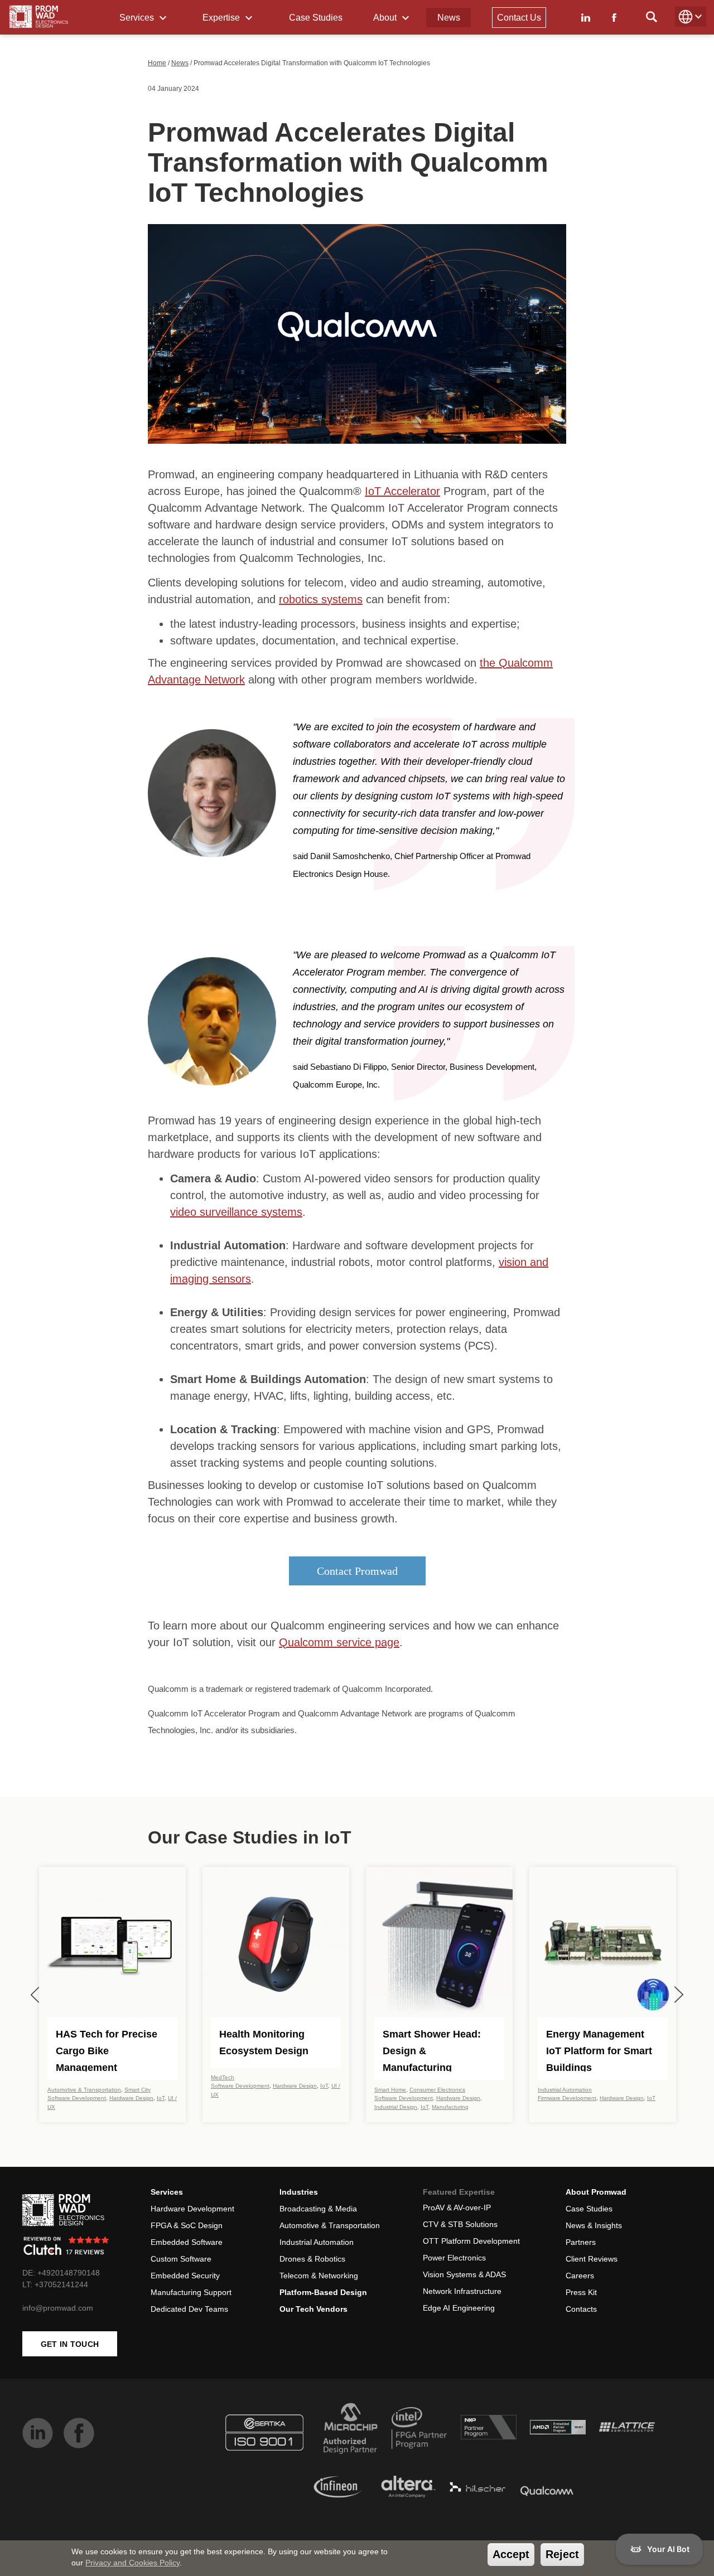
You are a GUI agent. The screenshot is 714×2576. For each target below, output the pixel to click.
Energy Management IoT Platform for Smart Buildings (599, 2050)
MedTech (223, 2077)
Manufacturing (450, 2107)
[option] (112, 1995)
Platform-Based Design (323, 2292)
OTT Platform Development (471, 2241)
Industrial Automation (565, 2090)
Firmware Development (567, 2098)
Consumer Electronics (437, 2090)
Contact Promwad (357, 1571)
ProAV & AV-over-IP (457, 2208)
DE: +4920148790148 (61, 2273)
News (449, 18)
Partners (581, 2242)
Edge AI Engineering (459, 2308)
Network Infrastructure (462, 2291)
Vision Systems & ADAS (464, 2274)
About (386, 18)
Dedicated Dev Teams (189, 2309)
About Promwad (596, 2192)
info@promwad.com (58, 2308)
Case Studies (316, 18)
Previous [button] (35, 1995)
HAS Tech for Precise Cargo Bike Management (107, 2050)
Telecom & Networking (319, 2276)
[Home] (39, 17)
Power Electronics (454, 2258)
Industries (299, 2192)
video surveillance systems (236, 1212)
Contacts (581, 2309)
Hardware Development (192, 2209)
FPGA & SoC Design (187, 2225)
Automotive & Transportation (84, 2090)
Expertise (222, 18)
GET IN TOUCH (70, 2344)
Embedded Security (185, 2276)
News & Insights (594, 2225)
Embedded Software (187, 2242)
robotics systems (321, 599)
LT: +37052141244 (55, 2284)
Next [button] (679, 1995)
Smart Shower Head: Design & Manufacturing (432, 2050)
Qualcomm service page (339, 1642)
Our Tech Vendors (313, 2309)
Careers (580, 2276)
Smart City (138, 2090)
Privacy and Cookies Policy (132, 2563)
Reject (562, 2554)
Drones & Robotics (312, 2259)
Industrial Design (396, 2107)
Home (157, 63)
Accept (511, 2554)
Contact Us (519, 18)
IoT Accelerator (402, 491)
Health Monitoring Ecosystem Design (264, 2043)
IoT (161, 2098)
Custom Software (181, 2259)
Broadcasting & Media (318, 2209)
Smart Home (390, 2090)
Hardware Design (131, 2098)
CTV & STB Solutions (460, 2224)
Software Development (77, 2098)
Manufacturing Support (191, 2292)
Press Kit (581, 2292)
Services (138, 18)
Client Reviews (592, 2259)
